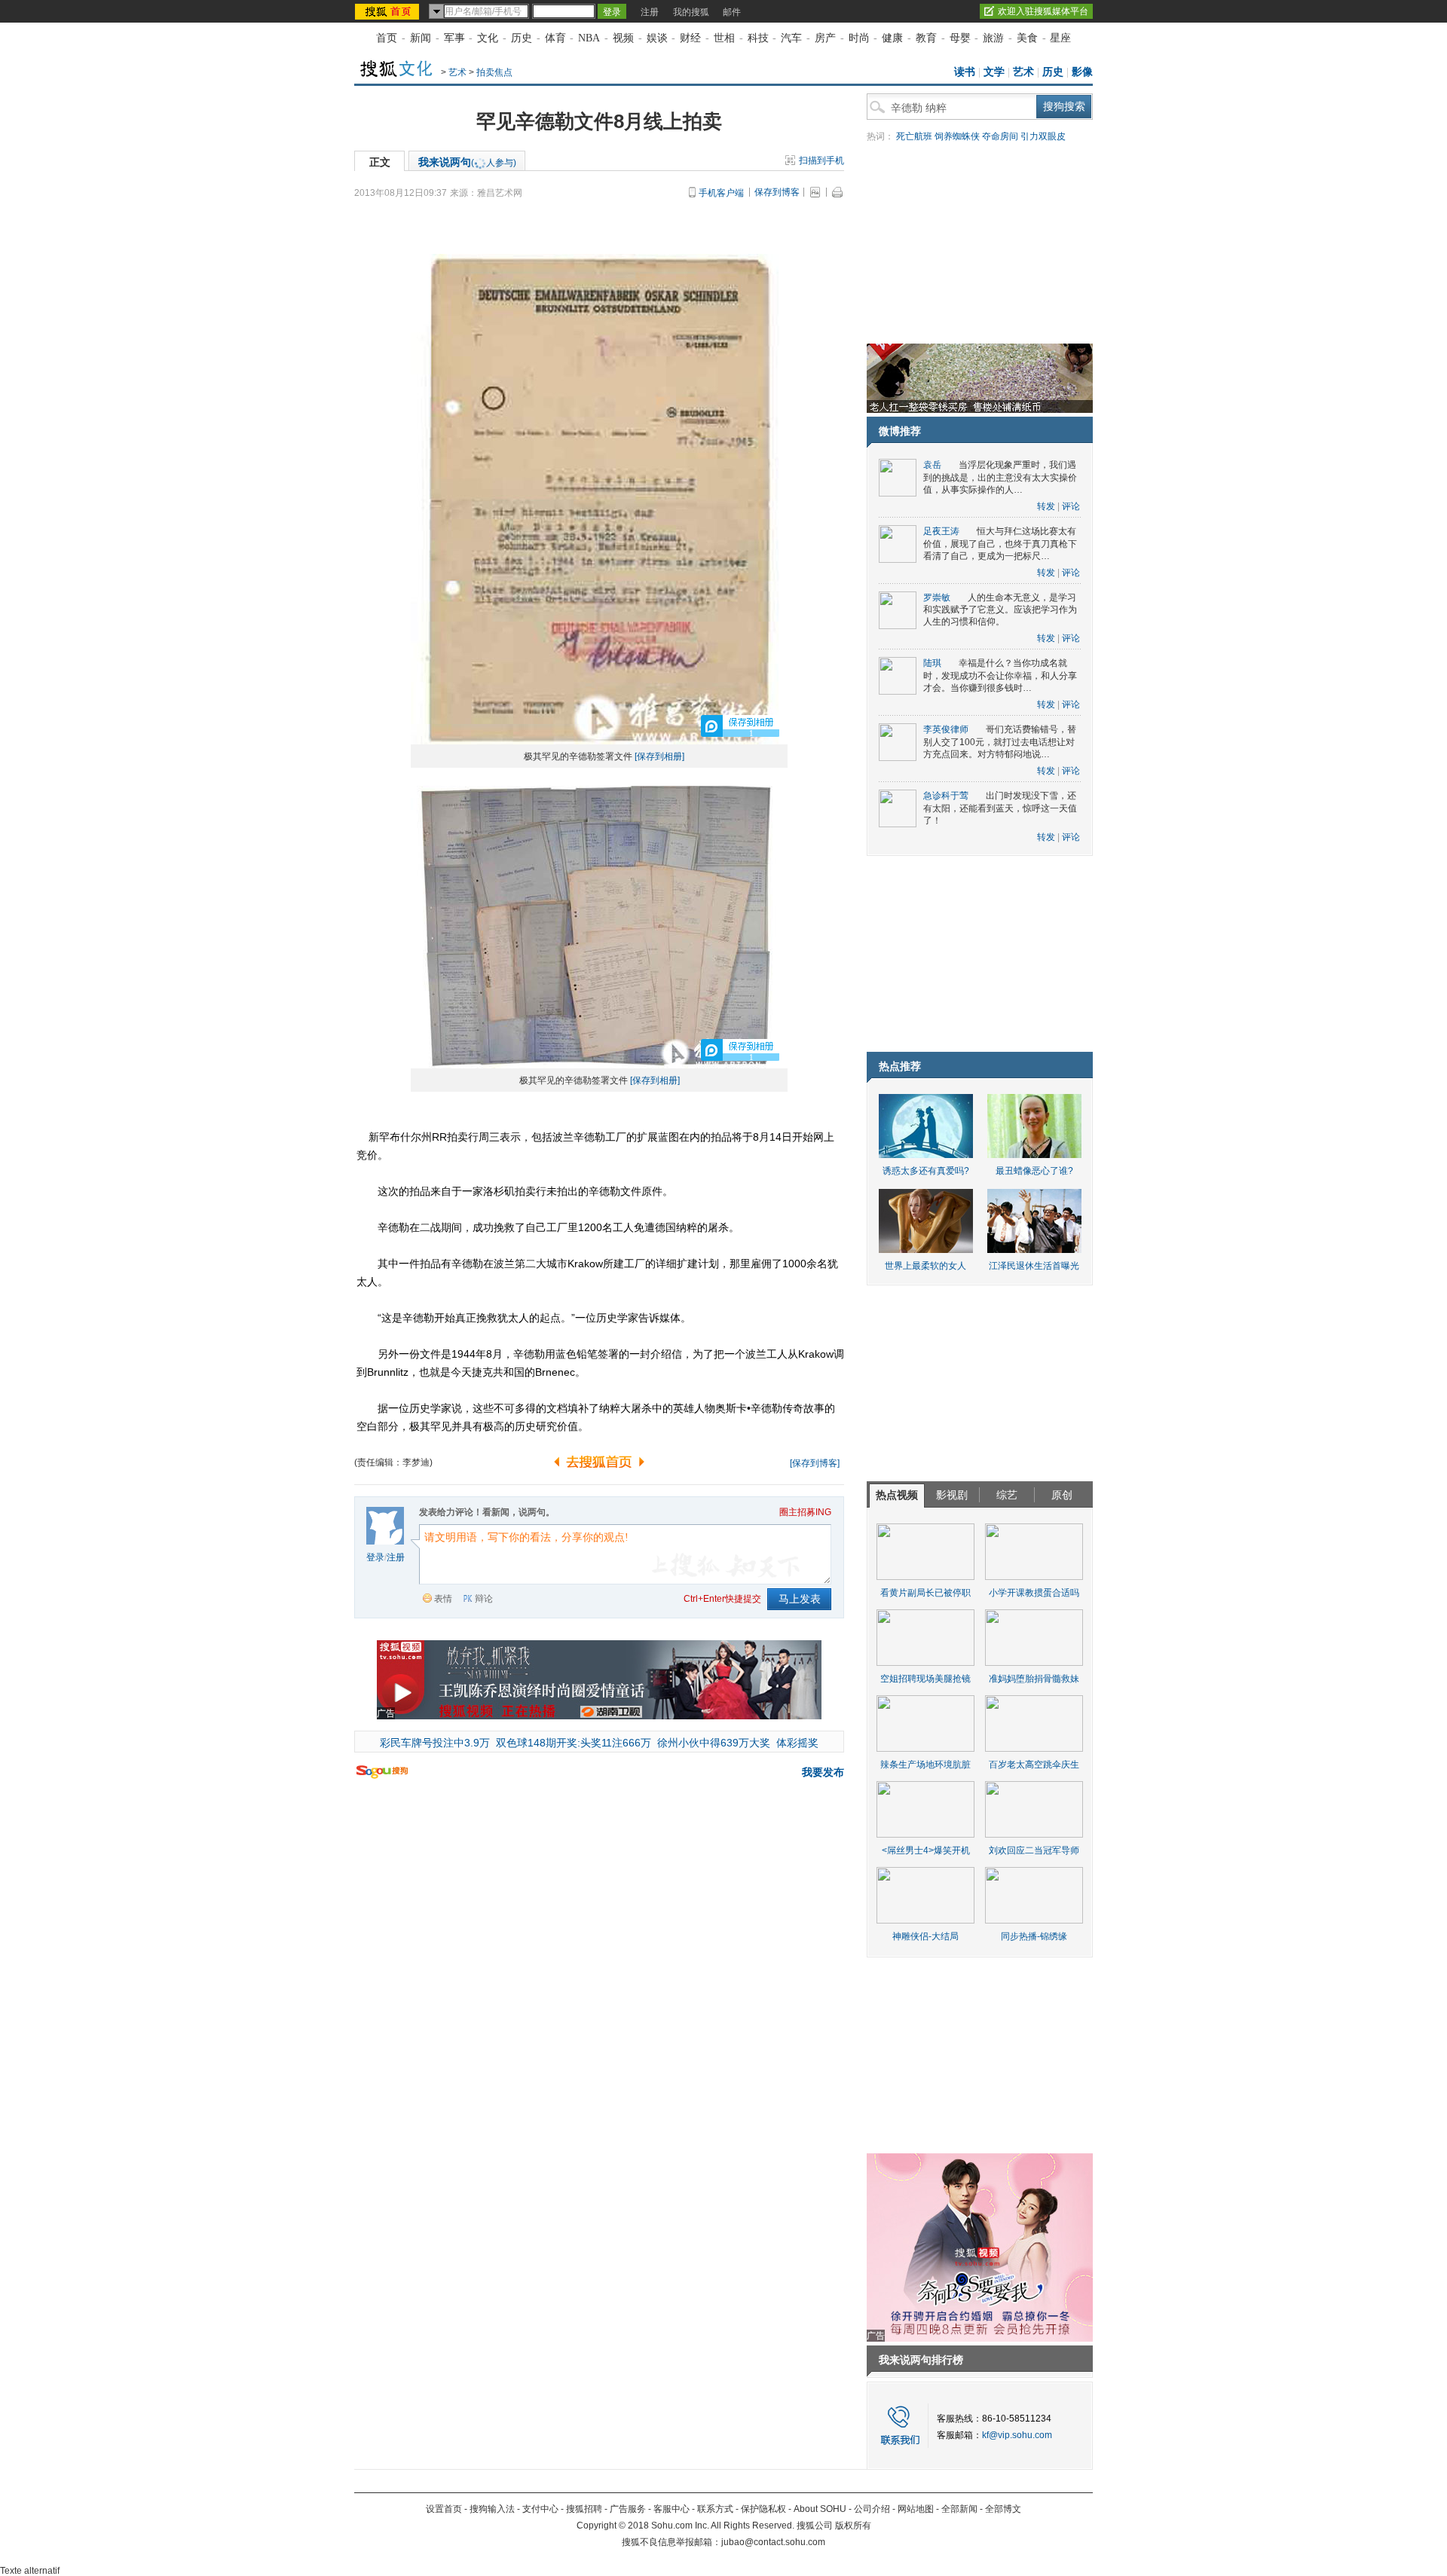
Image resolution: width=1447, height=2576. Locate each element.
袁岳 (932, 465)
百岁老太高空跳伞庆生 (1034, 1765)
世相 (724, 38)
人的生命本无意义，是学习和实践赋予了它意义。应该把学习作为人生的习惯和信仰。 (1000, 610)
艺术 (457, 72)
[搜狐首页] (389, 11)
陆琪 (932, 663)
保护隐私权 (763, 2509)
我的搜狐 (691, 12)
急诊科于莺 (946, 796)
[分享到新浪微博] (767, 1460)
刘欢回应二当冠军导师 (1034, 1850)
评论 (1071, 506)
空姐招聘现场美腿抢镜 (925, 1679)
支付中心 (540, 2509)
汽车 (791, 38)
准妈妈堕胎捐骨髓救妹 (1034, 1679)
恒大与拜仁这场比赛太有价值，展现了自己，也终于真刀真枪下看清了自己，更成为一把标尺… (1000, 544)
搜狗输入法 (492, 2509)
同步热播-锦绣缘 (1034, 1936)
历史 (522, 38)
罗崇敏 (937, 597)
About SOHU (820, 2509)
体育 (555, 38)
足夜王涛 (941, 531)
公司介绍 (872, 2509)
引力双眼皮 (1043, 136)
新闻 (421, 38)
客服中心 (671, 2509)
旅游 (993, 38)
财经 (690, 38)
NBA (589, 38)
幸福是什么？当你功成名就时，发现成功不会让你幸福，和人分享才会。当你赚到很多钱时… (1000, 675)
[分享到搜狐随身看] (779, 1460)
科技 (758, 38)
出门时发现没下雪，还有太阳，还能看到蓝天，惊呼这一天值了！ (1000, 808)
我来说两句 (467, 162)
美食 (1027, 38)
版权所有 (853, 2526)
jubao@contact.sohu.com (773, 2542)
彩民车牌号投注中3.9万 (435, 1743)
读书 (965, 72)
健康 (892, 38)
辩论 (484, 1599)
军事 (454, 38)
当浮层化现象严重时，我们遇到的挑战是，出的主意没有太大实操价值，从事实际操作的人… (1000, 477)
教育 (926, 38)
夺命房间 (1000, 136)
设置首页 (444, 2509)
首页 (387, 38)
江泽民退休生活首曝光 (1034, 1266)
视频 (623, 38)
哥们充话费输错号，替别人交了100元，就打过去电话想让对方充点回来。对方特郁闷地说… (1000, 742)
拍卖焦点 (494, 72)
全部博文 (1003, 2509)
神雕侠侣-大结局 (925, 1936)
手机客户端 (721, 193)
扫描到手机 (821, 160)
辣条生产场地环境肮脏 (925, 1765)
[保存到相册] (659, 756)
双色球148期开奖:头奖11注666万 (574, 1743)
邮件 (732, 12)
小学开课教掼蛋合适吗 (1034, 1593)
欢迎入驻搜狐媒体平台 (1043, 11)
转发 (1046, 506)
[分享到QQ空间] (755, 1460)
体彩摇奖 (797, 1743)
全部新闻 (959, 2509)
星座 (1060, 38)
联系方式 (715, 2509)
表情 (443, 1599)
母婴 (960, 38)
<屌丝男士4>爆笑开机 (926, 1850)
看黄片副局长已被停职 (925, 1593)
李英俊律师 (946, 729)
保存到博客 (777, 192)
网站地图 (916, 2509)
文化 (488, 38)
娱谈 (657, 38)
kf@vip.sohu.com (1017, 2435)
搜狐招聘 (584, 2509)
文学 (994, 72)
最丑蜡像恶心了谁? (1034, 1171)
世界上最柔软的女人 (925, 1266)
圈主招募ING (805, 1512)
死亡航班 (914, 136)
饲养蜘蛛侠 (957, 136)
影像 (1082, 72)
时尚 (859, 38)
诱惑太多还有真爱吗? (926, 1171)
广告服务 (628, 2509)
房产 (825, 38)
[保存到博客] (815, 1463)
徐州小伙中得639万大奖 (714, 1743)
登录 (375, 1557)
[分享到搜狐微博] (743, 1460)
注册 (650, 12)
